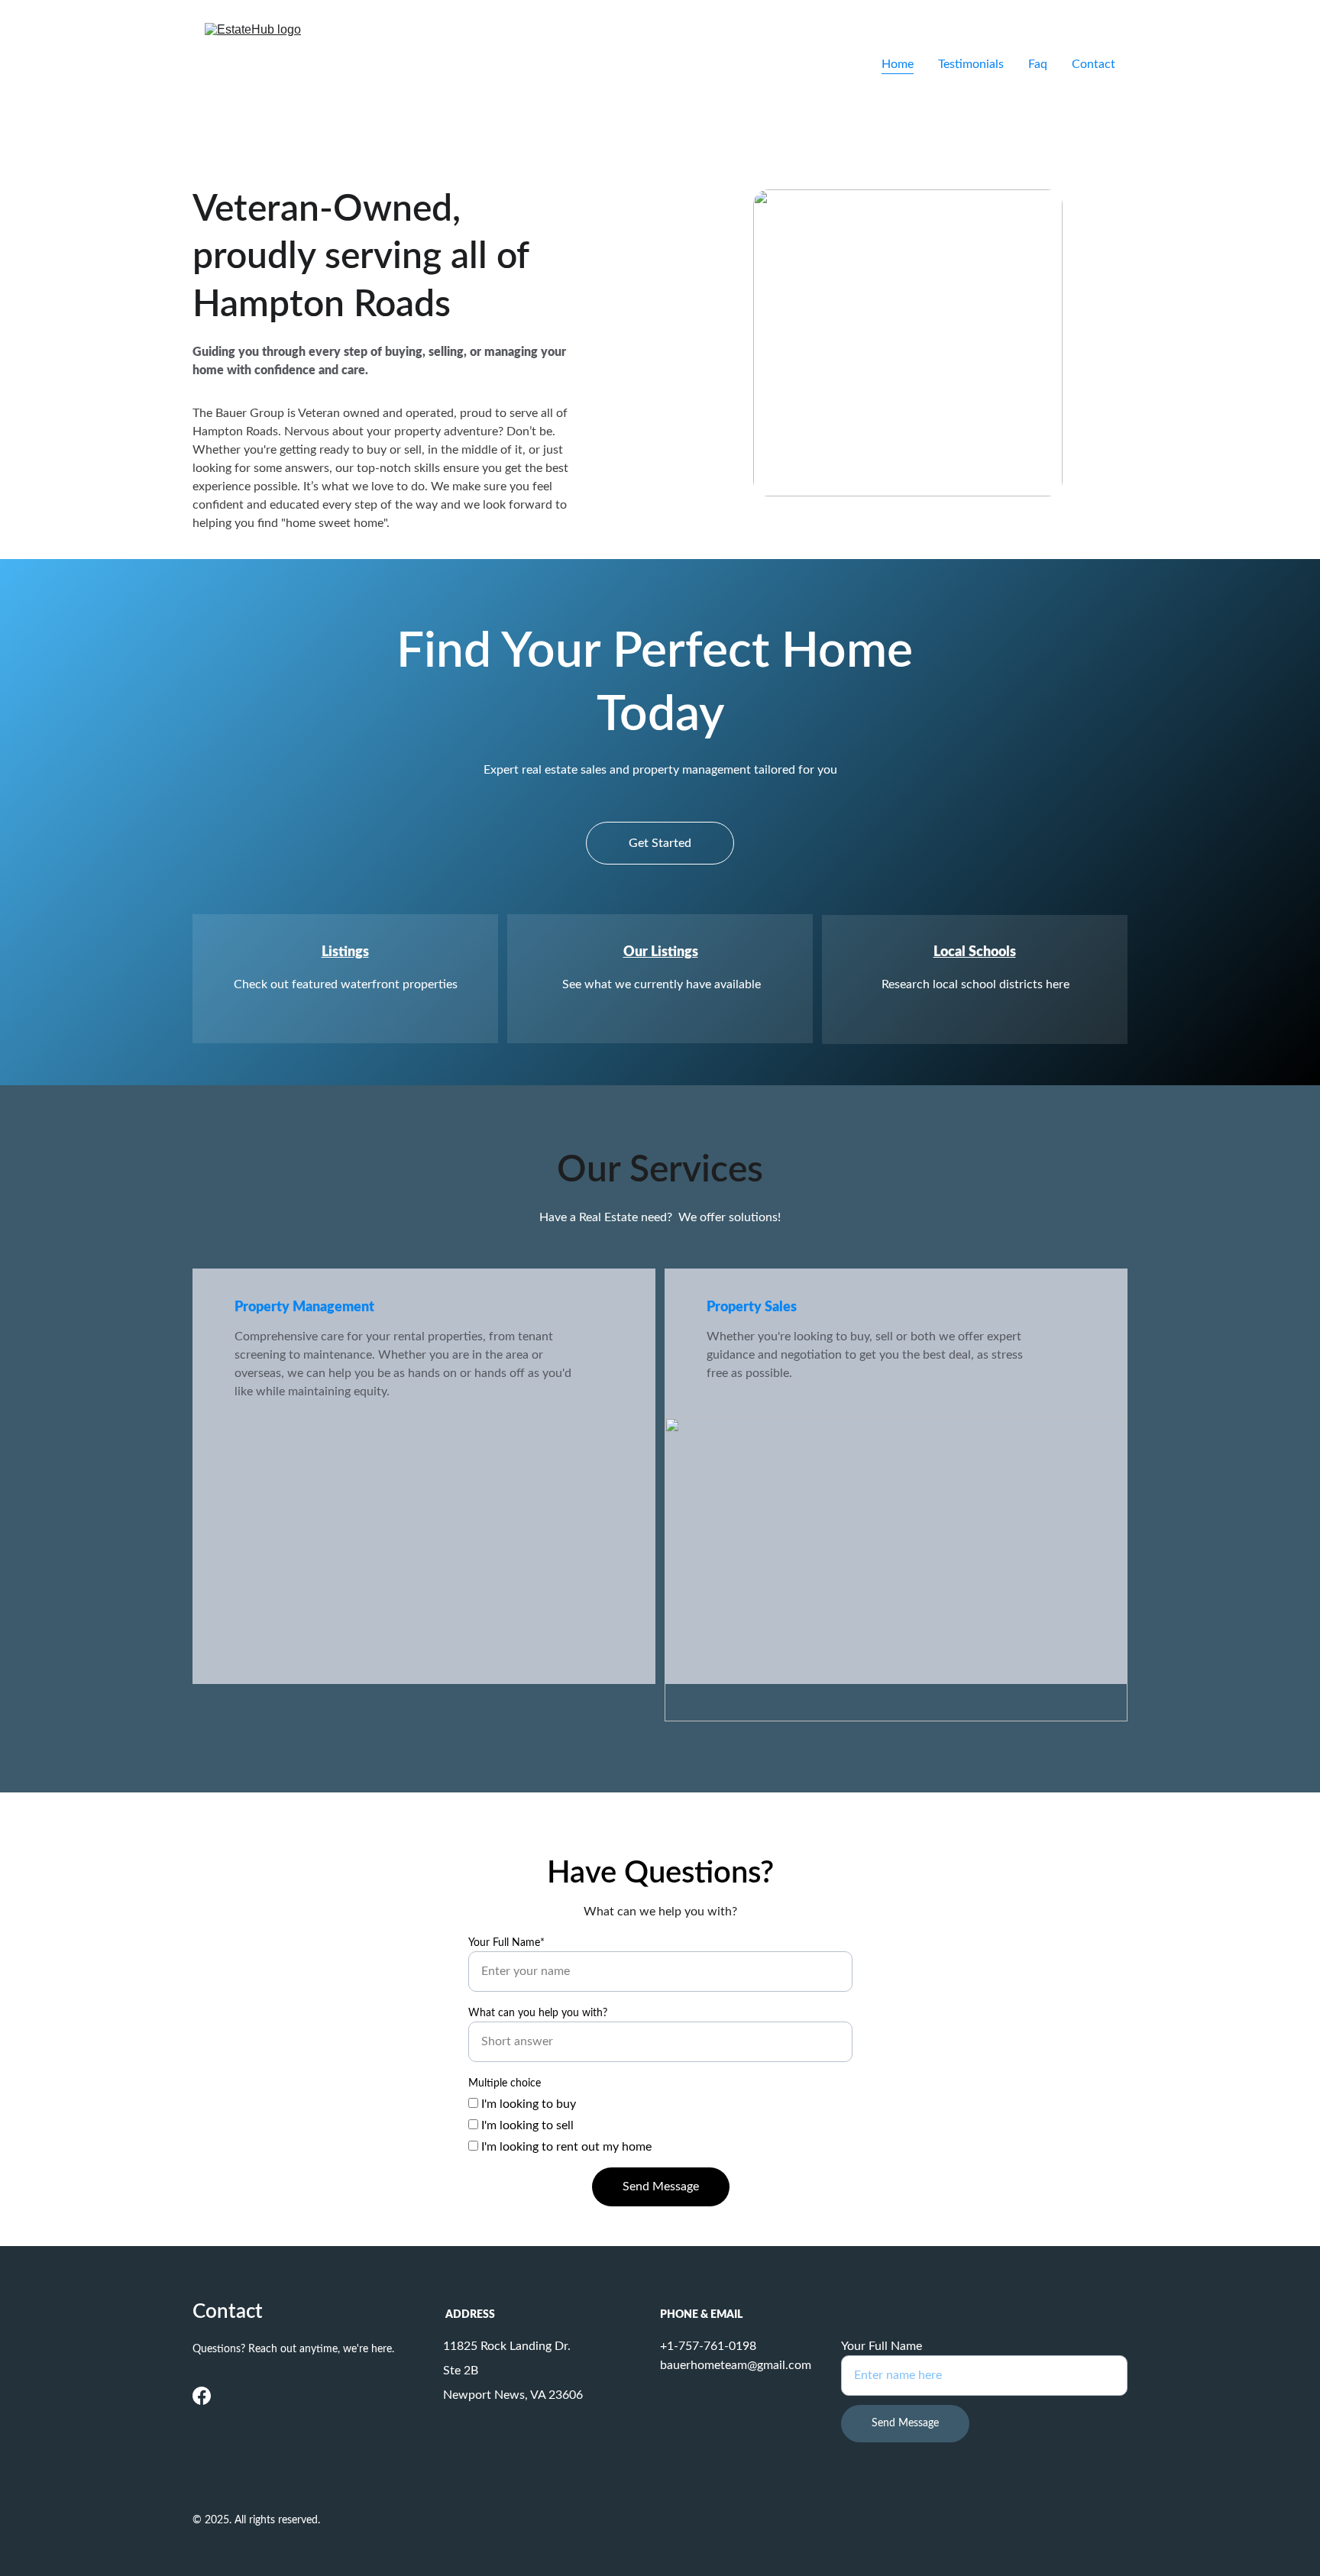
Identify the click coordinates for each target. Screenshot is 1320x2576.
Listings (345, 952)
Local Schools (975, 952)
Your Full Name (882, 2346)
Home (898, 64)
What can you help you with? (538, 2013)
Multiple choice (505, 2083)
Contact (1094, 64)
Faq (1038, 64)
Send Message (661, 2187)
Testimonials (971, 64)
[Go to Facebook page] (202, 2396)
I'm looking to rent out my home (565, 2147)
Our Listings (661, 952)
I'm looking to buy (527, 2104)
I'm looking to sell (526, 2125)
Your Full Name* (506, 1943)
